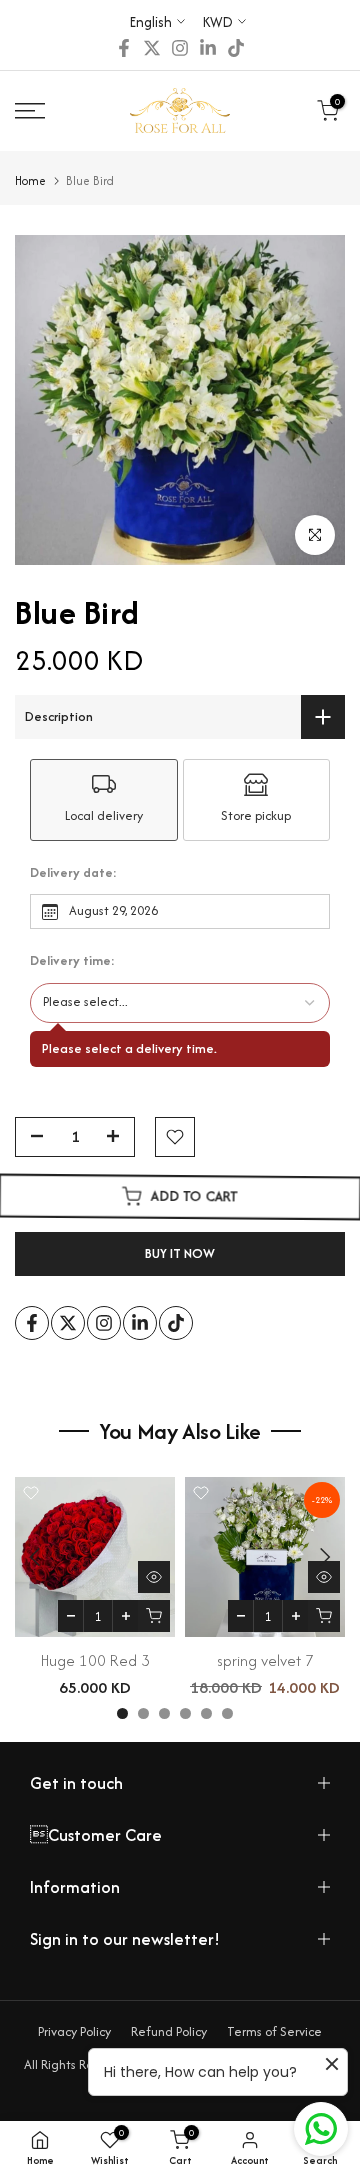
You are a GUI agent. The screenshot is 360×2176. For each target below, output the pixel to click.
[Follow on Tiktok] (236, 48)
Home (30, 180)
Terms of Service (274, 2031)
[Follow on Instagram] (180, 48)
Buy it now (180, 1253)
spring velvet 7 (265, 1660)
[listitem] (104, 800)
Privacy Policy (74, 2031)
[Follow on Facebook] (124, 48)
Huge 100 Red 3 (95, 1660)
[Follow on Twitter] (152, 48)
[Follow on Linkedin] (208, 48)
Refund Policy (169, 2031)
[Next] (323, 1557)
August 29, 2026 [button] (113, 910)
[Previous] (37, 1557)
